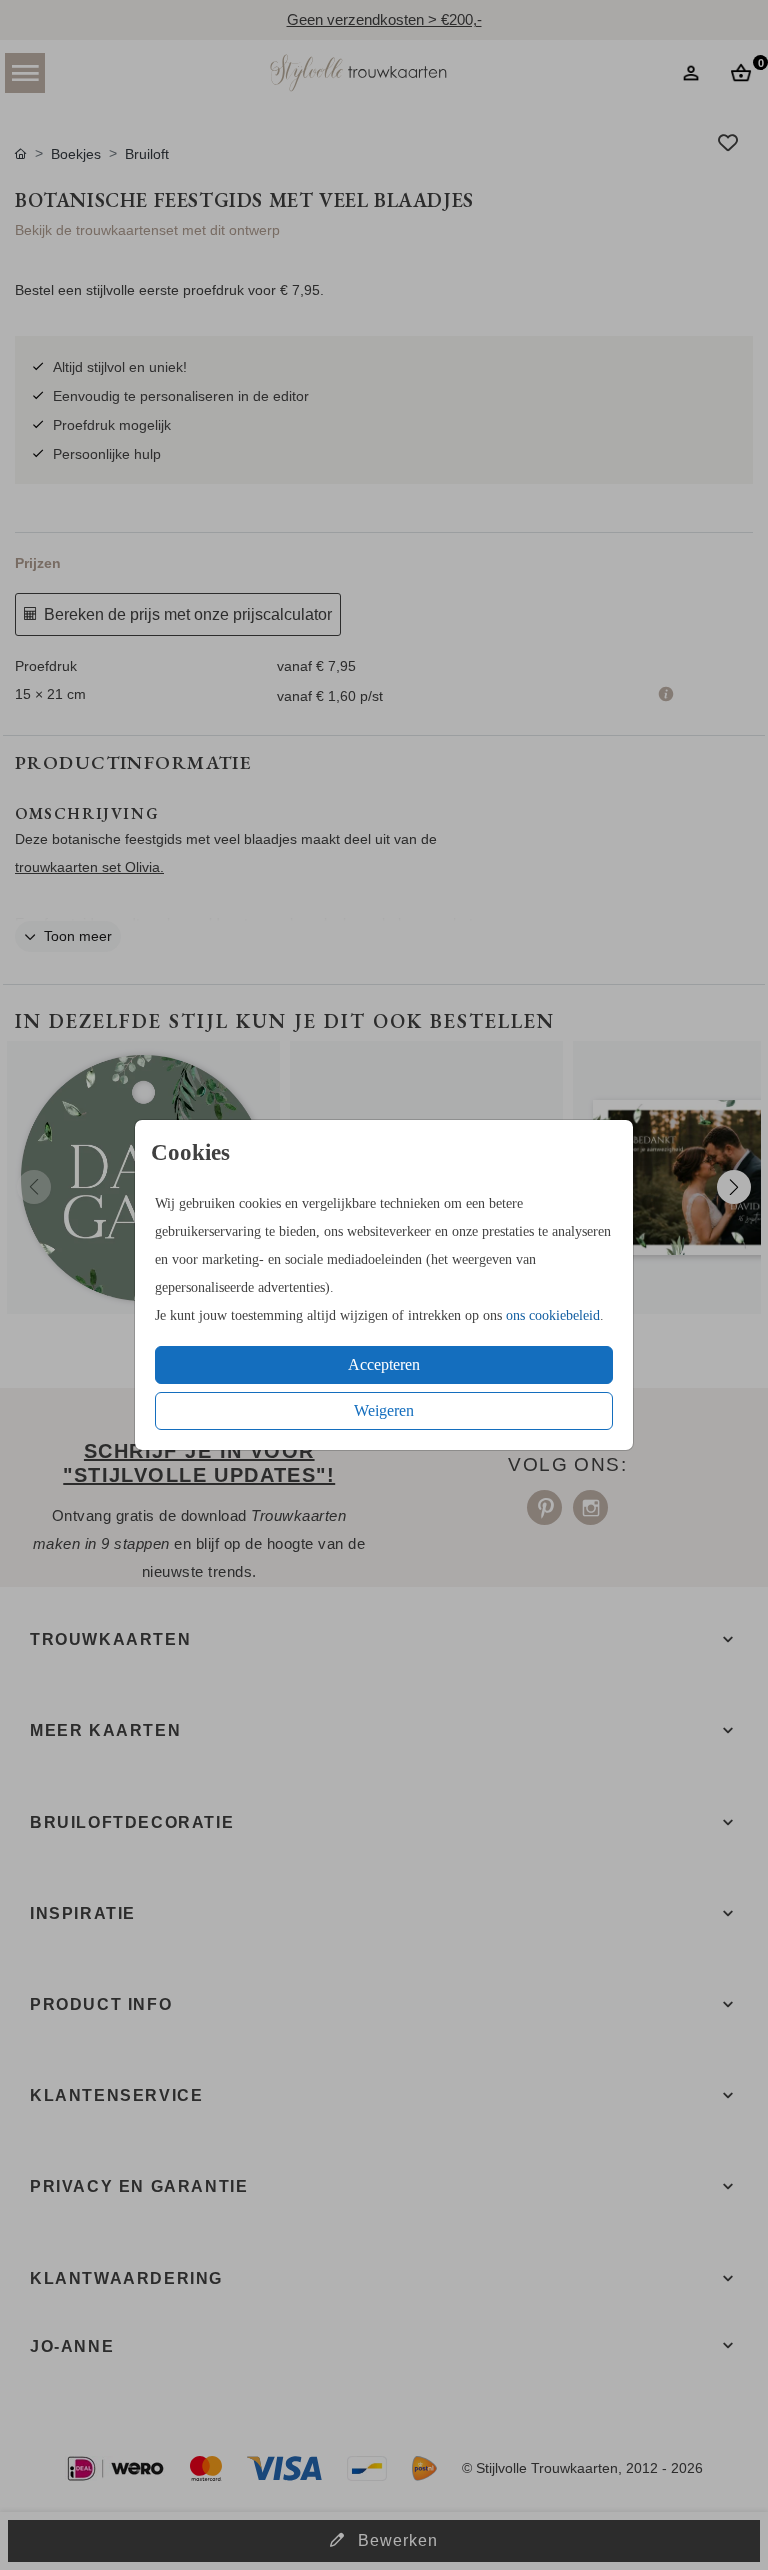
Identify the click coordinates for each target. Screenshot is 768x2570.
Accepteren (384, 1364)
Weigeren (384, 1410)
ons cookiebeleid (553, 1315)
